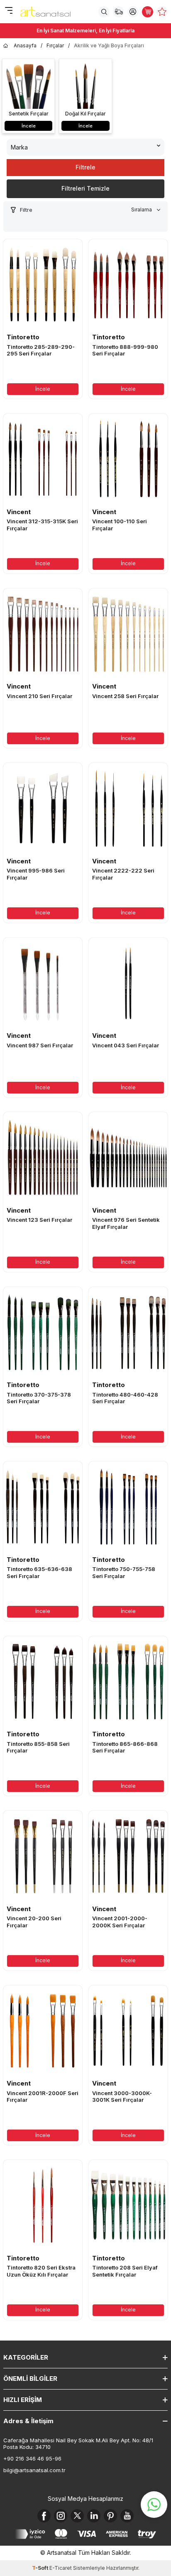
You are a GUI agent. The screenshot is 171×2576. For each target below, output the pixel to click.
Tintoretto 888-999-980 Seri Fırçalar (125, 350)
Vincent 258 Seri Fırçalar (125, 696)
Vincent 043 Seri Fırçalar (126, 1045)
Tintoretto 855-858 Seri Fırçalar (38, 1747)
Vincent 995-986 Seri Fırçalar (36, 874)
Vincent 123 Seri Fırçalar (39, 1220)
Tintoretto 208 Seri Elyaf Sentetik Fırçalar (125, 2271)
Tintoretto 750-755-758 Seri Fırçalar (124, 1572)
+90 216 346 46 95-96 (32, 2458)
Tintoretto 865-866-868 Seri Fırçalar (125, 1747)
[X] (77, 2516)
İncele (43, 389)
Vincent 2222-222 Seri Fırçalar (123, 874)
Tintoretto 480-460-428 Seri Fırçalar (125, 1398)
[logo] (45, 12)
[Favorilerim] (162, 12)
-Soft (41, 2568)
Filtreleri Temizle (85, 188)
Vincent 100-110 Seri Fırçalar (120, 525)
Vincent (19, 512)
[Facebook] (44, 2516)
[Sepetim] (148, 12)
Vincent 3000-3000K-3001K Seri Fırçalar (122, 2097)
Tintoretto (23, 337)
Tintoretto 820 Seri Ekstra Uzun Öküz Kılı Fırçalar (41, 2271)
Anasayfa (25, 45)
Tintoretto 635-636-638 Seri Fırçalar (39, 1572)
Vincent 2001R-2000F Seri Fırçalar (43, 2097)
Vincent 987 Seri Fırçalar (40, 1045)
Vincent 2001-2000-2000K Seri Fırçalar (120, 1922)
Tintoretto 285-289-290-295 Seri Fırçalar (41, 350)
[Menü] (9, 11)
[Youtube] (127, 2516)
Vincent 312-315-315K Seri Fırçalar (42, 525)
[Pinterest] (110, 2516)
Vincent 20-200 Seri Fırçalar (34, 1922)
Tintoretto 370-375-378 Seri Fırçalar (39, 1398)
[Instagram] (61, 2516)
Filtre (26, 210)
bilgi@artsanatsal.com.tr (34, 2470)
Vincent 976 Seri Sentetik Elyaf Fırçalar (126, 1223)
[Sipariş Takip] (118, 12)
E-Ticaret (61, 2568)
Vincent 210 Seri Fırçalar (39, 696)
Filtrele (85, 167)
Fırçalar (55, 45)
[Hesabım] (133, 12)
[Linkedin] (94, 2516)
